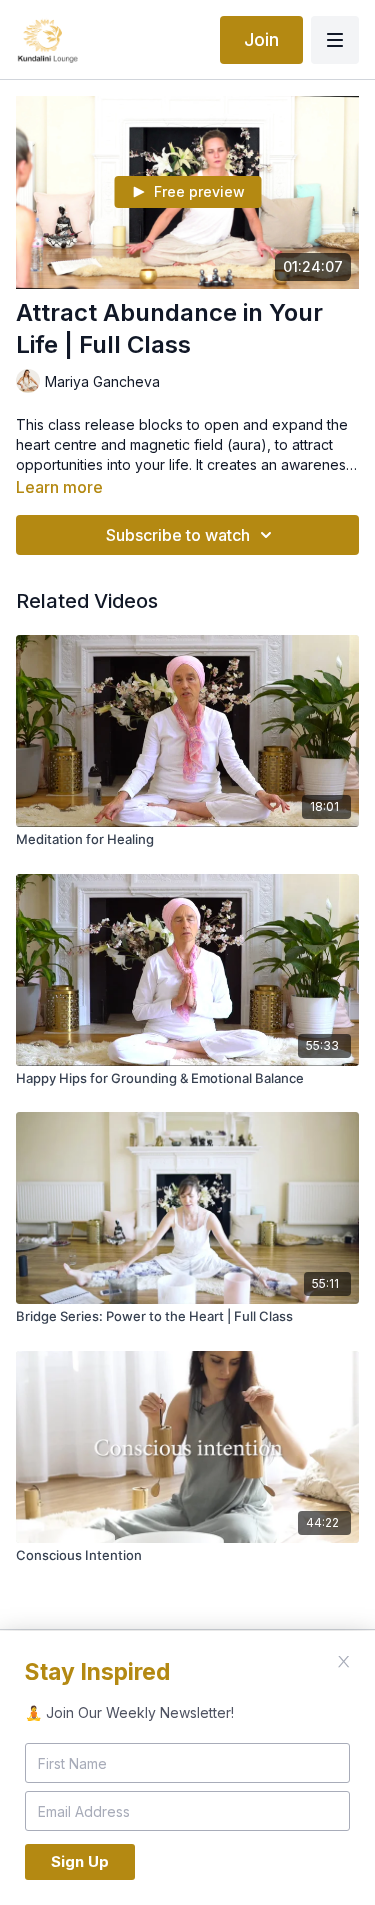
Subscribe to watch (178, 535)
